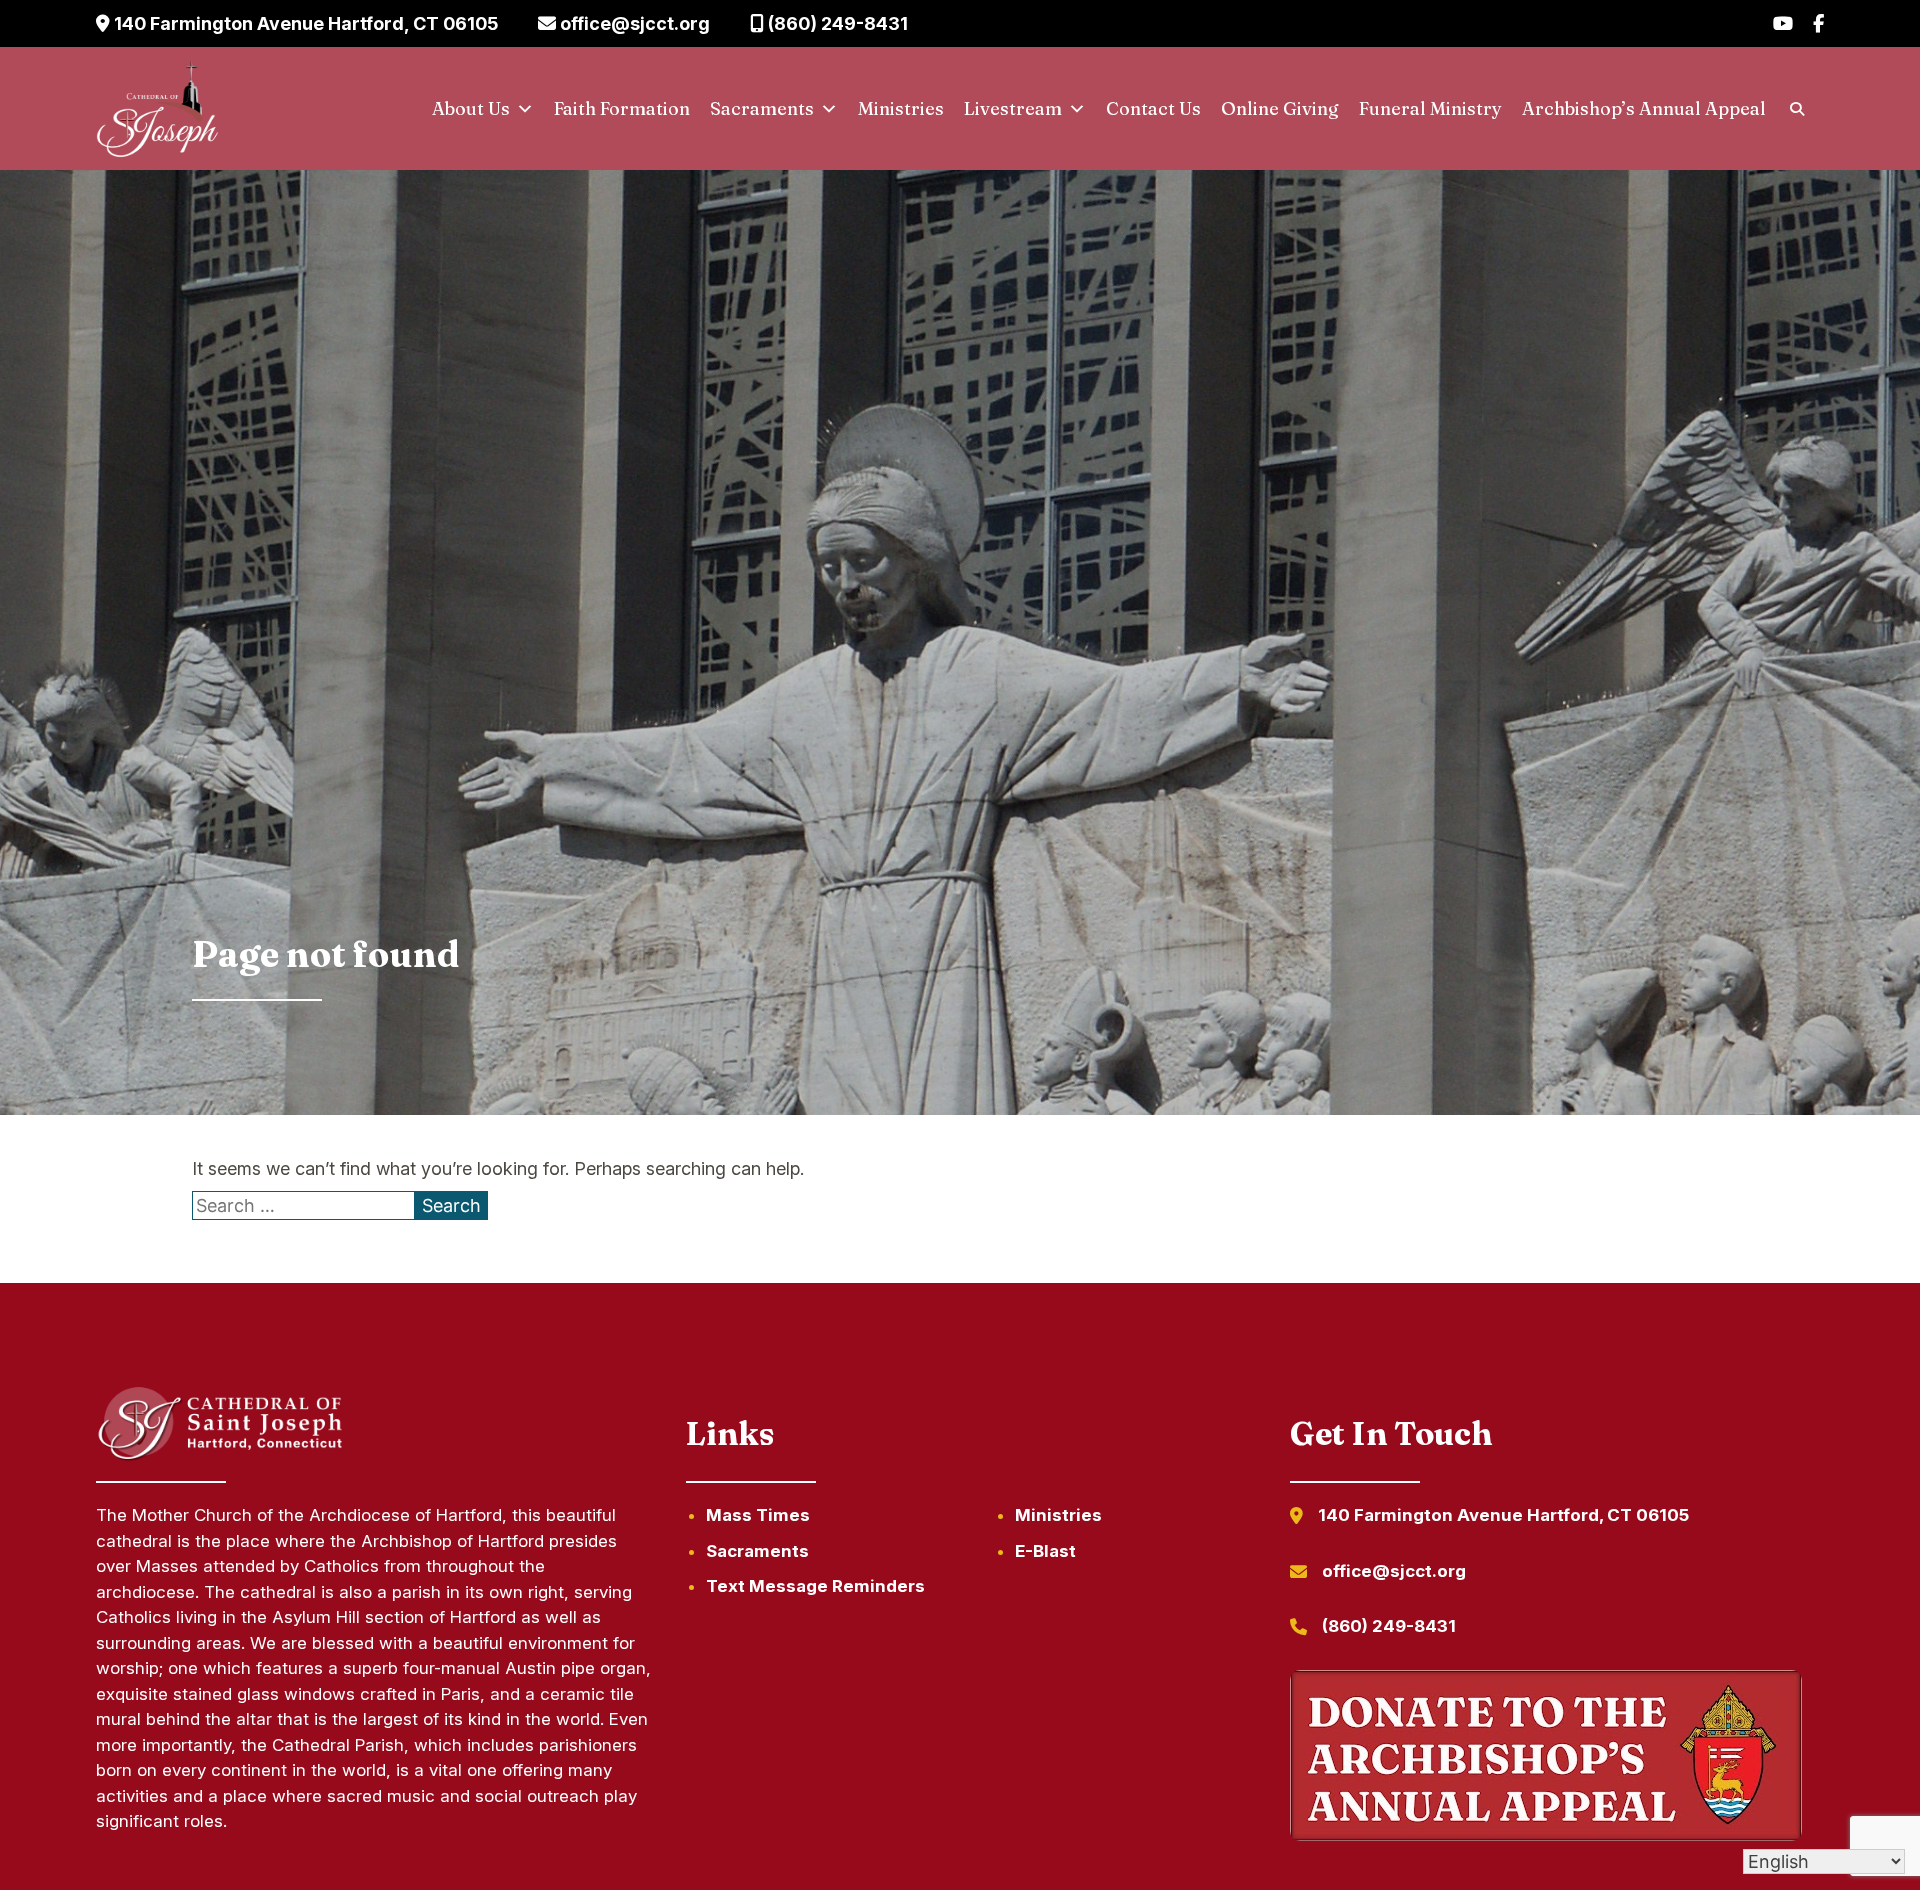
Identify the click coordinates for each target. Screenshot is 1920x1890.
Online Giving (1280, 108)
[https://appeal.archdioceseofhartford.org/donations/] (1546, 1759)
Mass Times (758, 1515)
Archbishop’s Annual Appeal (1644, 108)
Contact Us (1153, 108)
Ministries (901, 108)
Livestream (1013, 108)
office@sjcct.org (633, 23)
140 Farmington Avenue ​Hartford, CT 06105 (304, 23)
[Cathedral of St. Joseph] (157, 109)
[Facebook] (1818, 23)
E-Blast (1045, 1551)
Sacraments (762, 108)
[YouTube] (1783, 23)
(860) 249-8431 (836, 23)
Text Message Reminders (815, 1586)
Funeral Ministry (1430, 108)
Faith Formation (622, 108)
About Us (471, 108)
